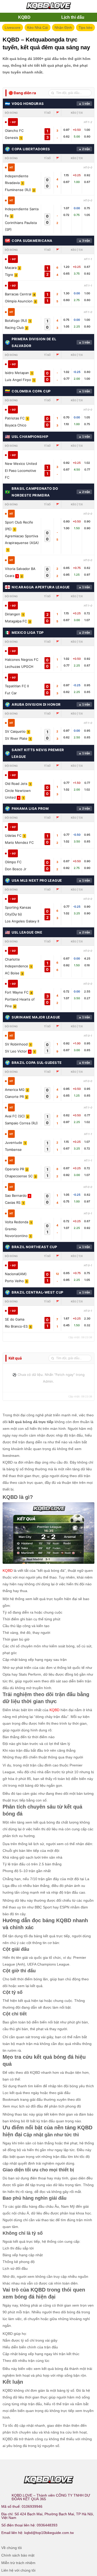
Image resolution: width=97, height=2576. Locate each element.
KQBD (24, 17)
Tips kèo (85, 28)
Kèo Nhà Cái (38, 28)
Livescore (13, 28)
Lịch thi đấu (73, 17)
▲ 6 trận (84, 1063)
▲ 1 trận (84, 104)
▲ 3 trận (84, 241)
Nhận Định (63, 28)
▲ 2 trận (84, 149)
